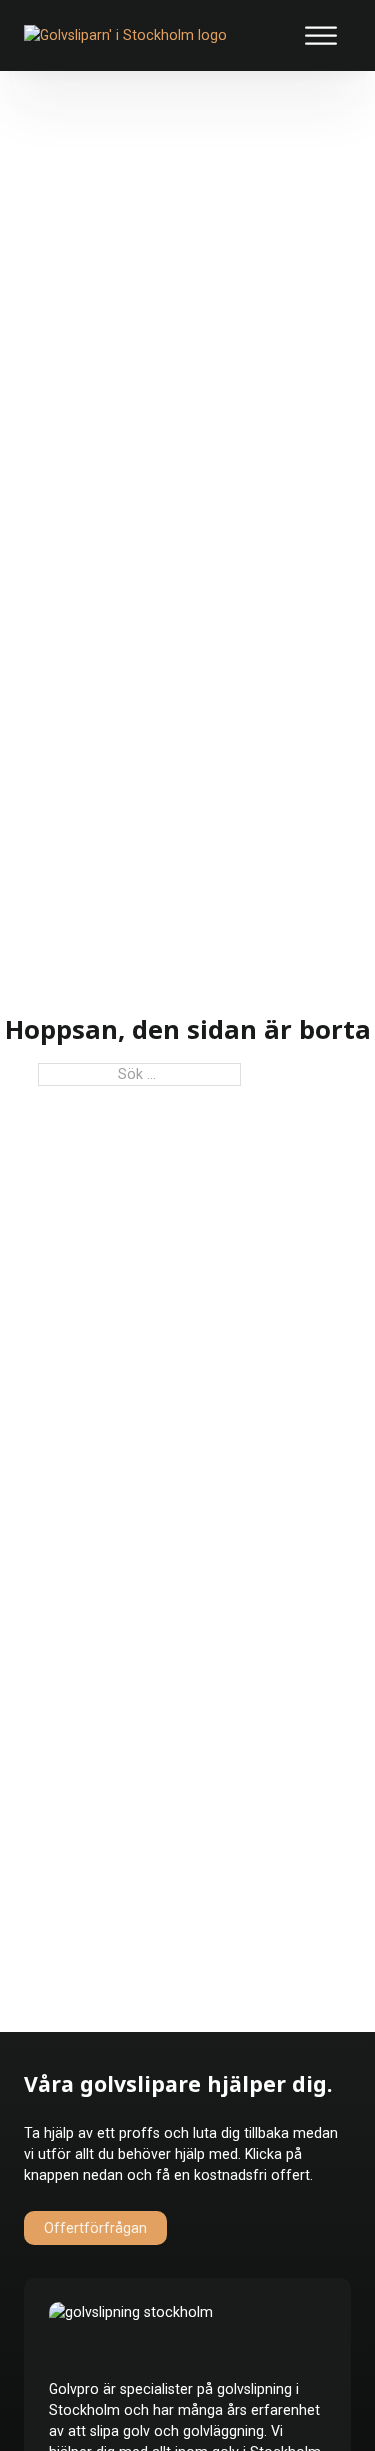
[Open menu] (321, 36)
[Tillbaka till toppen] (312, 2398)
